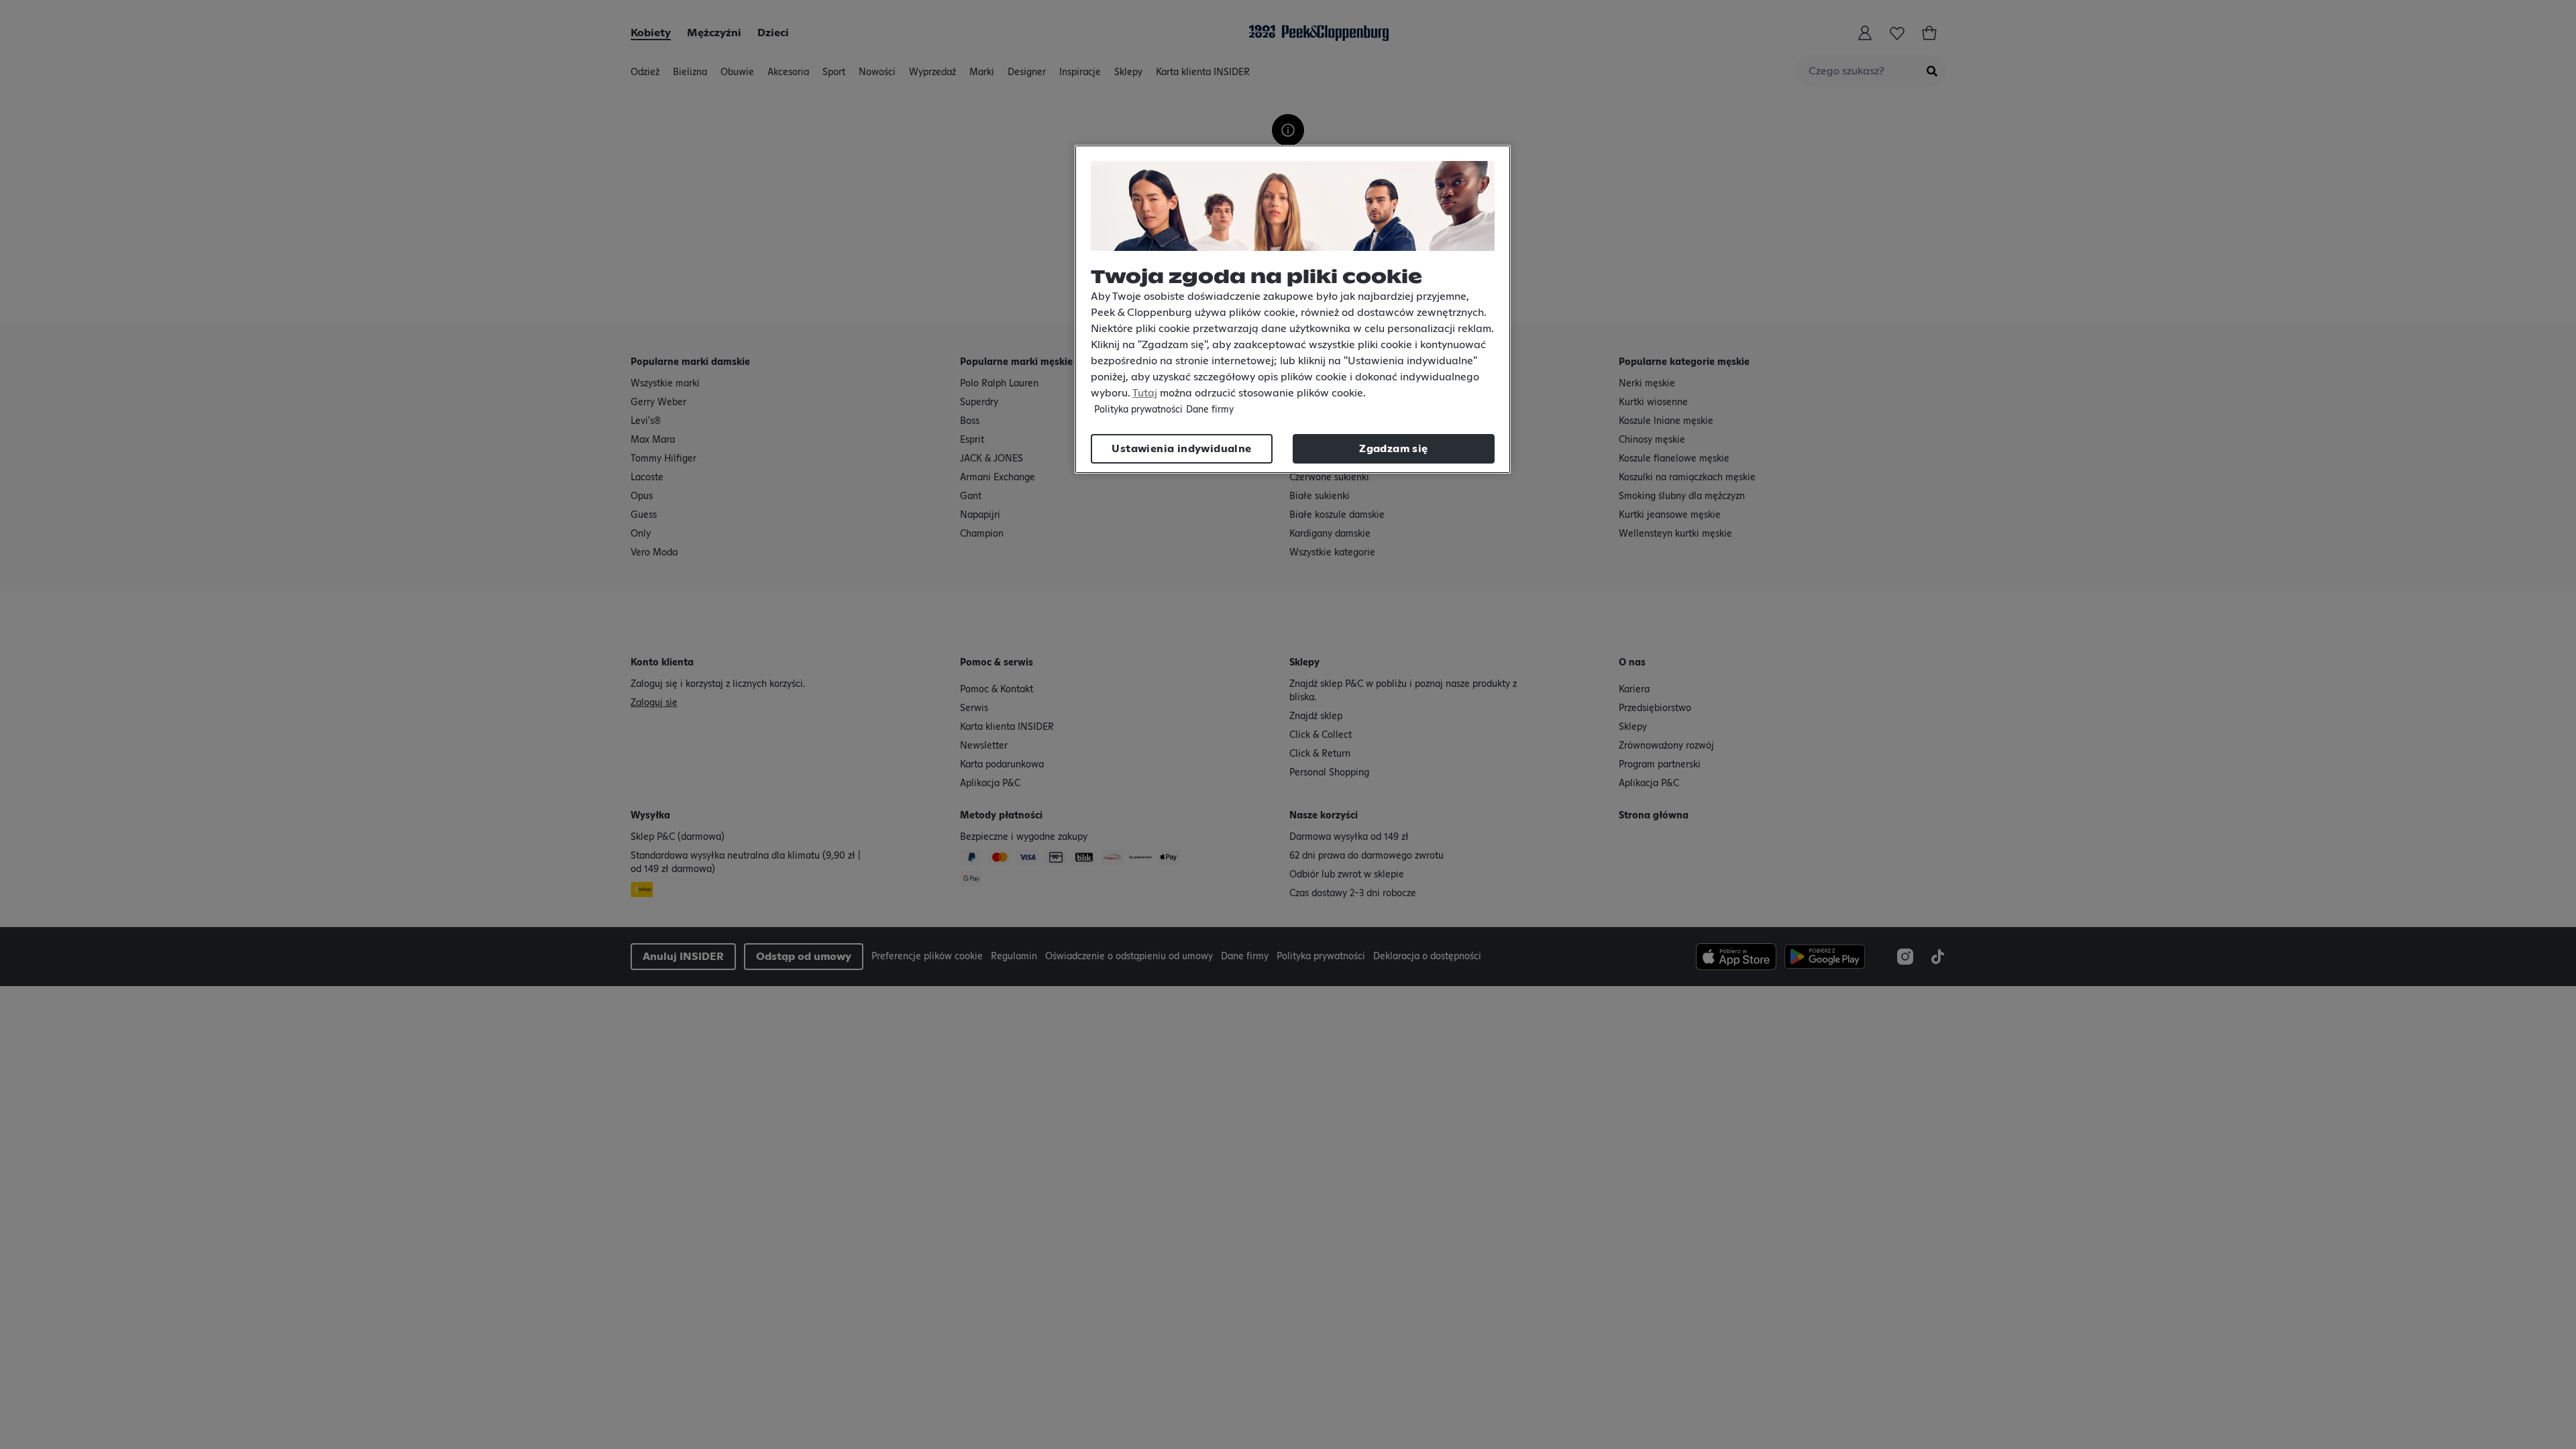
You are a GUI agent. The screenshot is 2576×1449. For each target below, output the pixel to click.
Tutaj (1145, 393)
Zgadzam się (1393, 449)
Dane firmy (1210, 410)
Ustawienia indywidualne (1181, 449)
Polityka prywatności (1138, 410)
